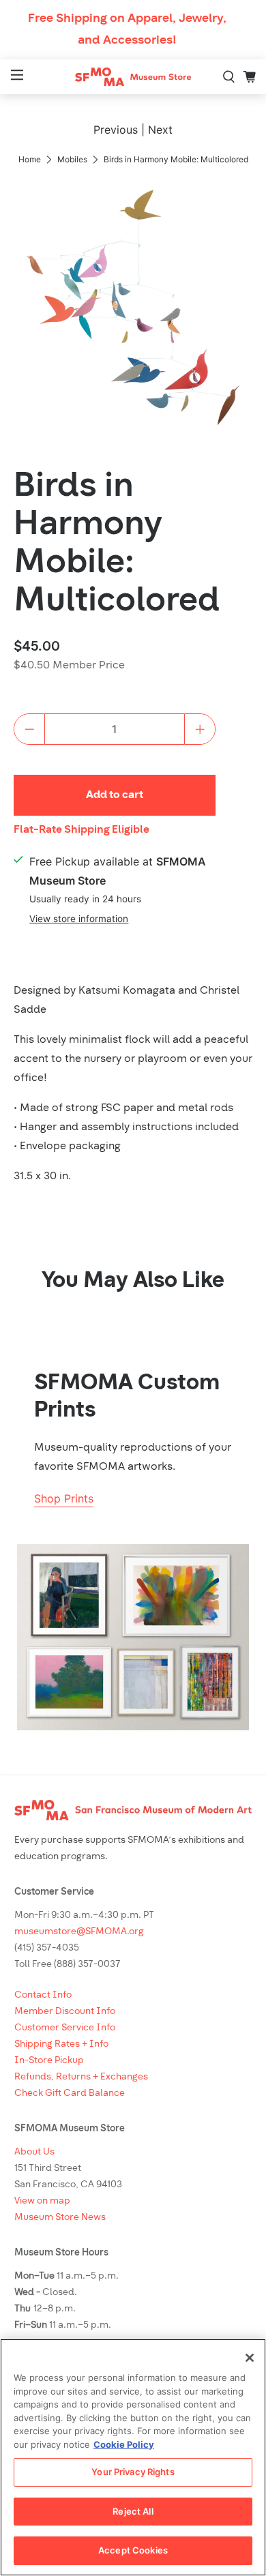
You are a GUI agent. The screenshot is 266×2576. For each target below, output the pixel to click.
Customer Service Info (65, 2028)
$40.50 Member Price (69, 666)
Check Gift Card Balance (70, 2093)
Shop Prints (64, 1498)
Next (160, 130)
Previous (116, 130)
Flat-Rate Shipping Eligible (82, 830)
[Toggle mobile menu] (15, 77)
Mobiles (72, 160)
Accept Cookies (133, 2550)
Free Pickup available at (118, 871)
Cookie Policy (124, 2444)
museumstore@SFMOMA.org (79, 1932)
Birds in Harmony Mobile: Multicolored (117, 545)
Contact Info (43, 1995)
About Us (34, 2152)
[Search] (229, 77)
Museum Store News (60, 2218)
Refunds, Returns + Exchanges (81, 2077)
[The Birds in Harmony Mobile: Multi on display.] (133, 308)
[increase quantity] (200, 729)
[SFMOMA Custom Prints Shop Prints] (133, 1638)
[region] (133, 2457)
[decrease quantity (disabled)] (29, 729)
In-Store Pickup (49, 2061)
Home (30, 160)
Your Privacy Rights (133, 2472)
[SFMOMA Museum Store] (133, 77)
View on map (42, 2201)
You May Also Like (133, 1282)
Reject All (133, 2511)
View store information (79, 919)
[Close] (250, 2358)
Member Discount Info (65, 2012)
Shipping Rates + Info (61, 2044)
